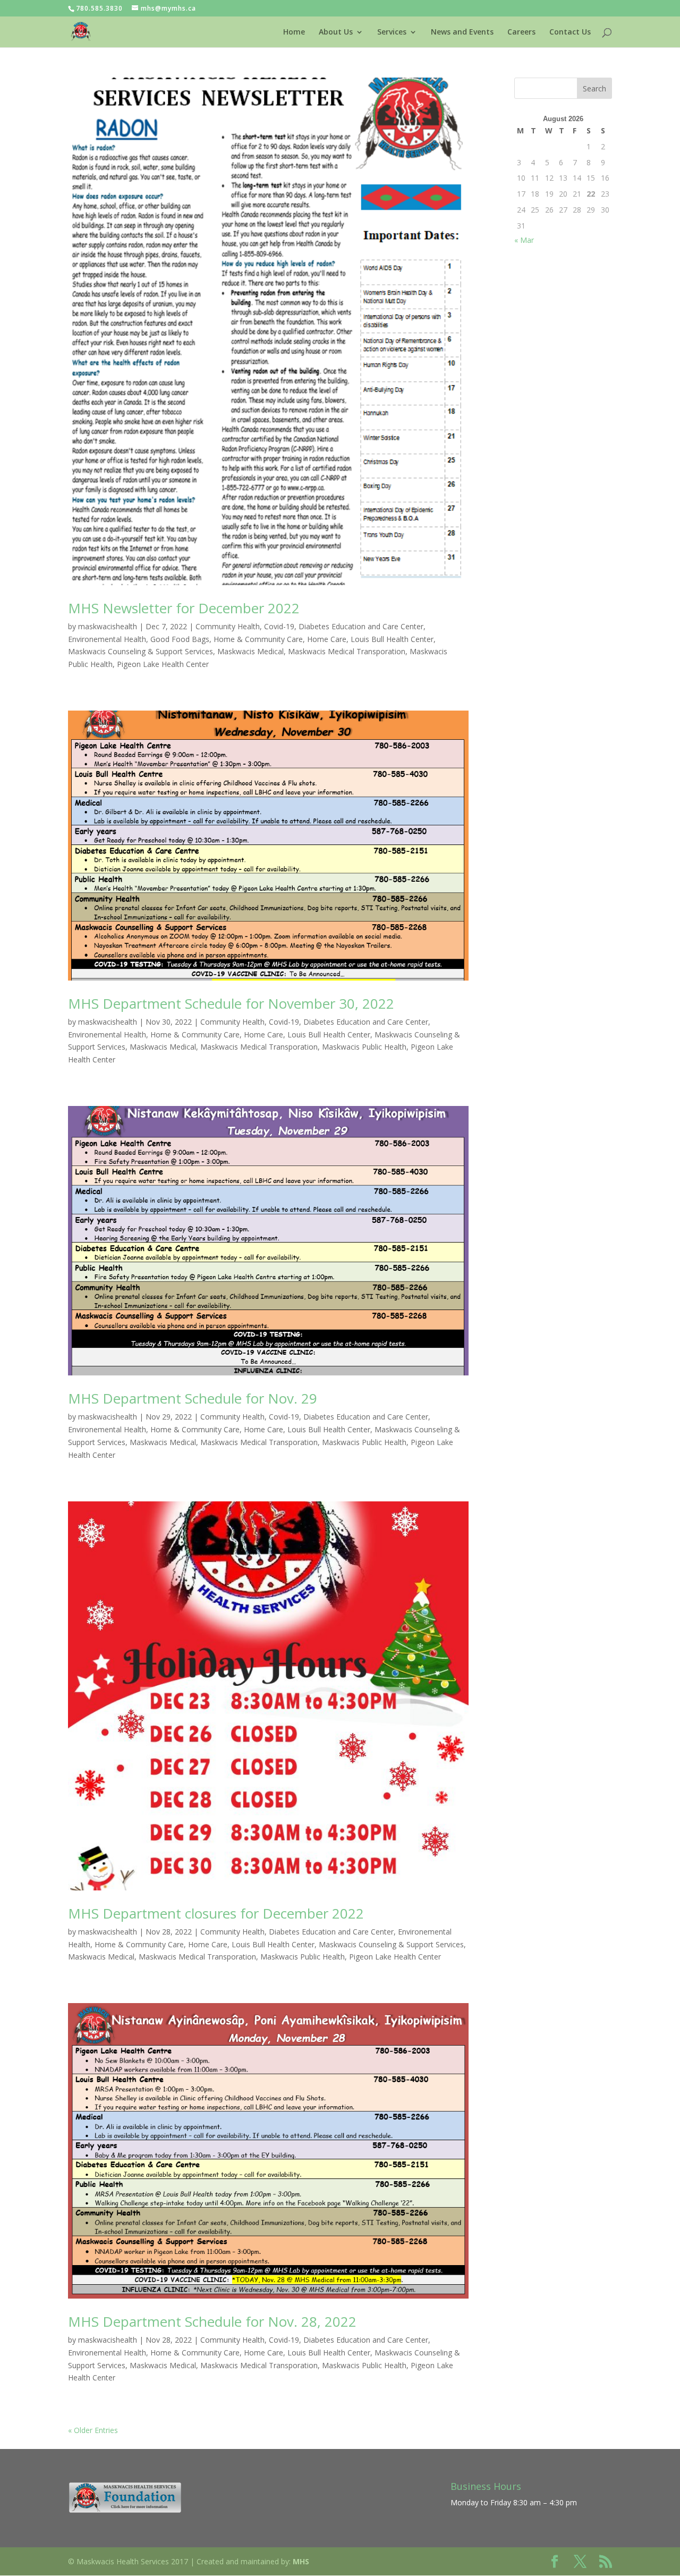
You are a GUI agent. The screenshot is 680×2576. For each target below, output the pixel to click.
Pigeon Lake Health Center (163, 664)
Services (392, 32)
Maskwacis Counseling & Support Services (141, 651)
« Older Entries (93, 2430)
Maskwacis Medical (250, 651)
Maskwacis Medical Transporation (347, 651)
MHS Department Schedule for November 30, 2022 (231, 1003)
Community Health (228, 626)
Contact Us (570, 32)
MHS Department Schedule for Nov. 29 (193, 1398)
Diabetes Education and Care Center (361, 626)
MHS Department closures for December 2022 (216, 1913)
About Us (336, 32)
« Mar (524, 240)
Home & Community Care (258, 639)
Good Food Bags (180, 639)
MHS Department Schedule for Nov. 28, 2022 (212, 2321)
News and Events (462, 32)
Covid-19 (279, 626)
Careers (521, 32)
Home (294, 32)
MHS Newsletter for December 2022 (184, 608)
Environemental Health (107, 639)
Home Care (327, 639)
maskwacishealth (108, 626)
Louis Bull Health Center (392, 639)
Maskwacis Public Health (364, 1047)
